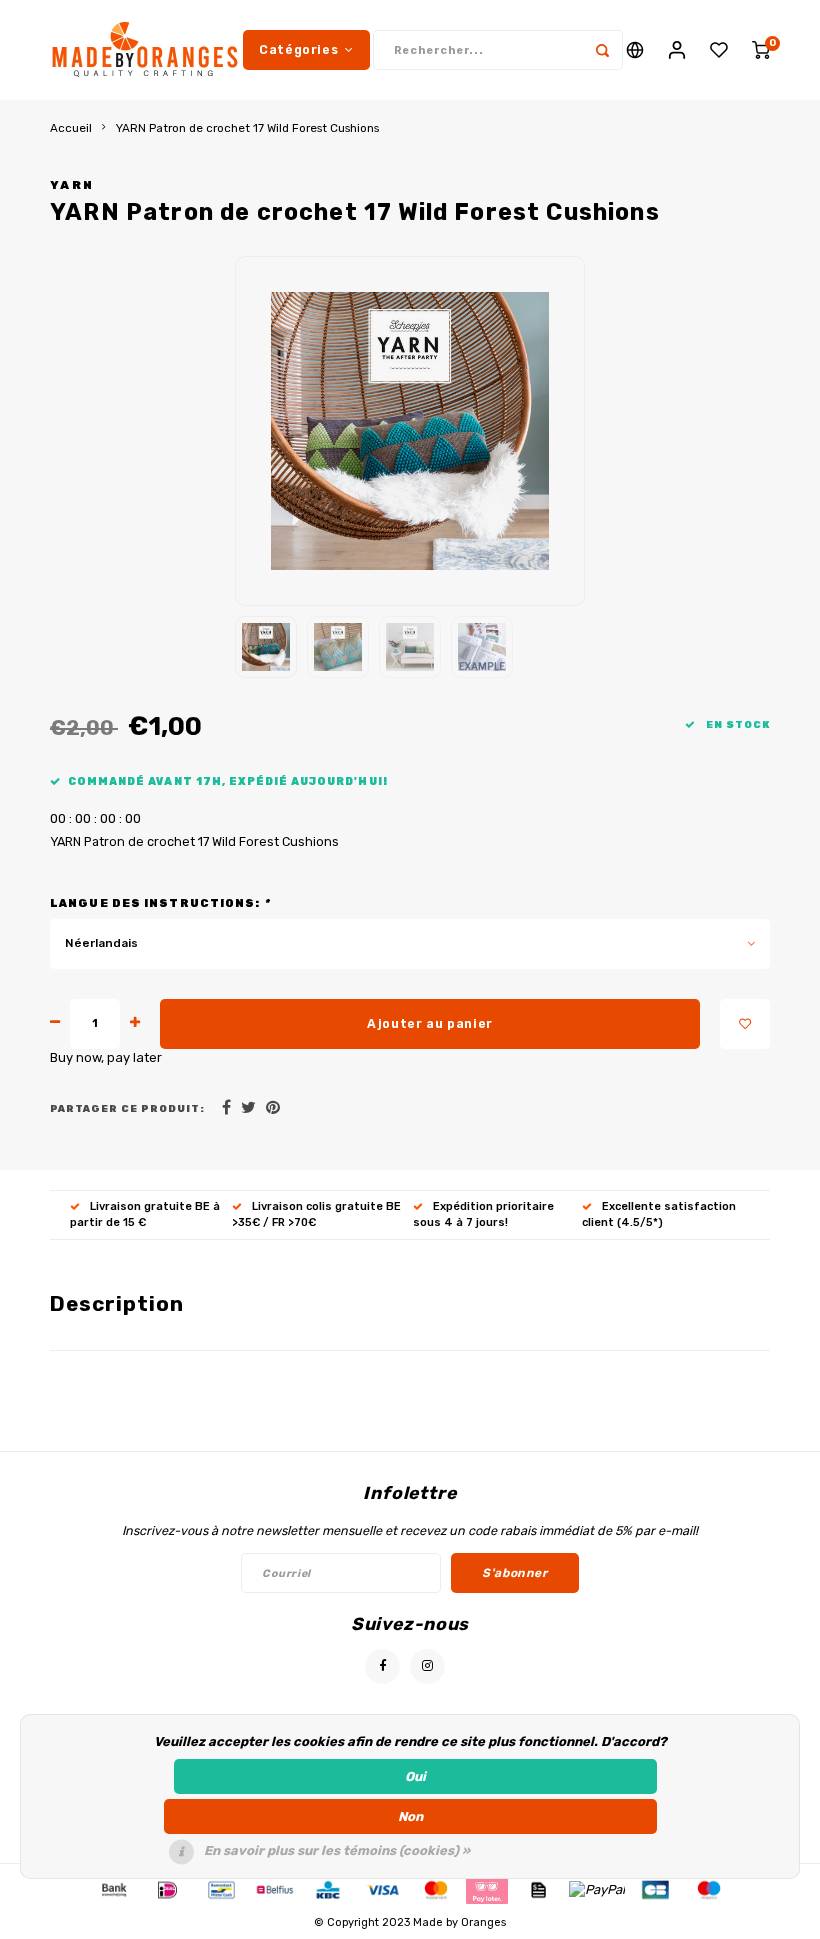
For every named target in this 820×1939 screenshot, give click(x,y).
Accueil (71, 128)
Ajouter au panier (430, 1023)
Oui (415, 1776)
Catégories (298, 49)
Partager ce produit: (127, 1108)
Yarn (72, 185)
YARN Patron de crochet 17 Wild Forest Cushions (247, 128)
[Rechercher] (603, 50)
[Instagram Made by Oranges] (427, 1666)
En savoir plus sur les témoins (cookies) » (337, 1850)
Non (410, 1816)
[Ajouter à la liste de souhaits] (745, 1024)
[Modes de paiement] (113, 1889)
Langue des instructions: (160, 903)
